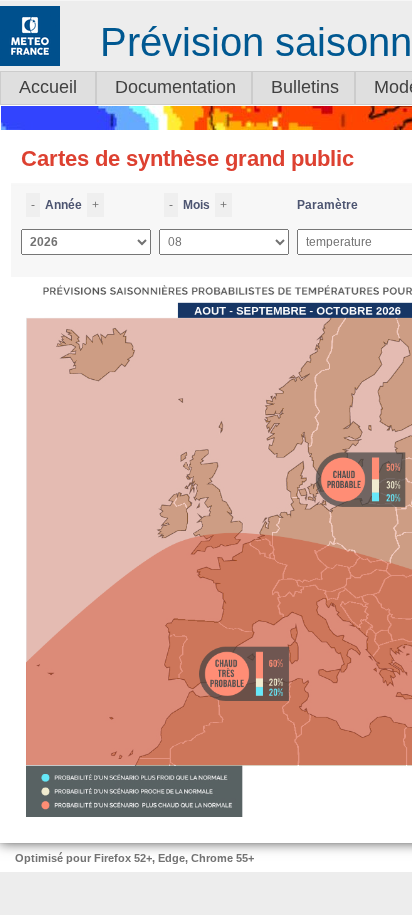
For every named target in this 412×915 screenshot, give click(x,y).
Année (65, 205)
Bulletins (305, 87)
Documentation (175, 87)
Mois (198, 205)
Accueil (48, 87)
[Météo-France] (30, 62)
